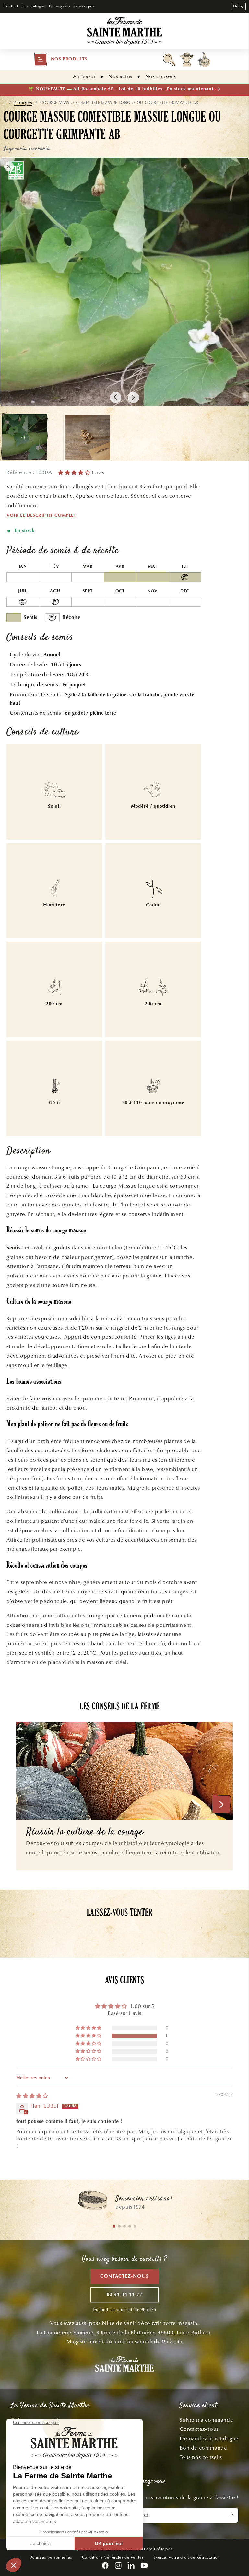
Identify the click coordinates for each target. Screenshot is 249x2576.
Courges (23, 103)
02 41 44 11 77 (124, 2295)
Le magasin (59, 6)
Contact (11, 6)
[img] (32, 2096)
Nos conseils (161, 76)
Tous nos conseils (201, 2457)
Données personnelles (51, 2557)
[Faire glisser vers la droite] (133, 397)
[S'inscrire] (231, 2515)
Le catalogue (34, 6)
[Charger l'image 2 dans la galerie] (88, 437)
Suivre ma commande (206, 2420)
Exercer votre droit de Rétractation (187, 2557)
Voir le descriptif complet (41, 516)
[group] (124, 2203)
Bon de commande (203, 2448)
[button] (60, 60)
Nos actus (120, 76)
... (5, 103)
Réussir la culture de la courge (85, 1832)
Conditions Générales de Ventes (113, 2557)
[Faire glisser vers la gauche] (116, 397)
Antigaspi (84, 76)
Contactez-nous (124, 2276)
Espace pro (84, 6)
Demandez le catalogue (209, 2438)
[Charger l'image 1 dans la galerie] (24, 437)
